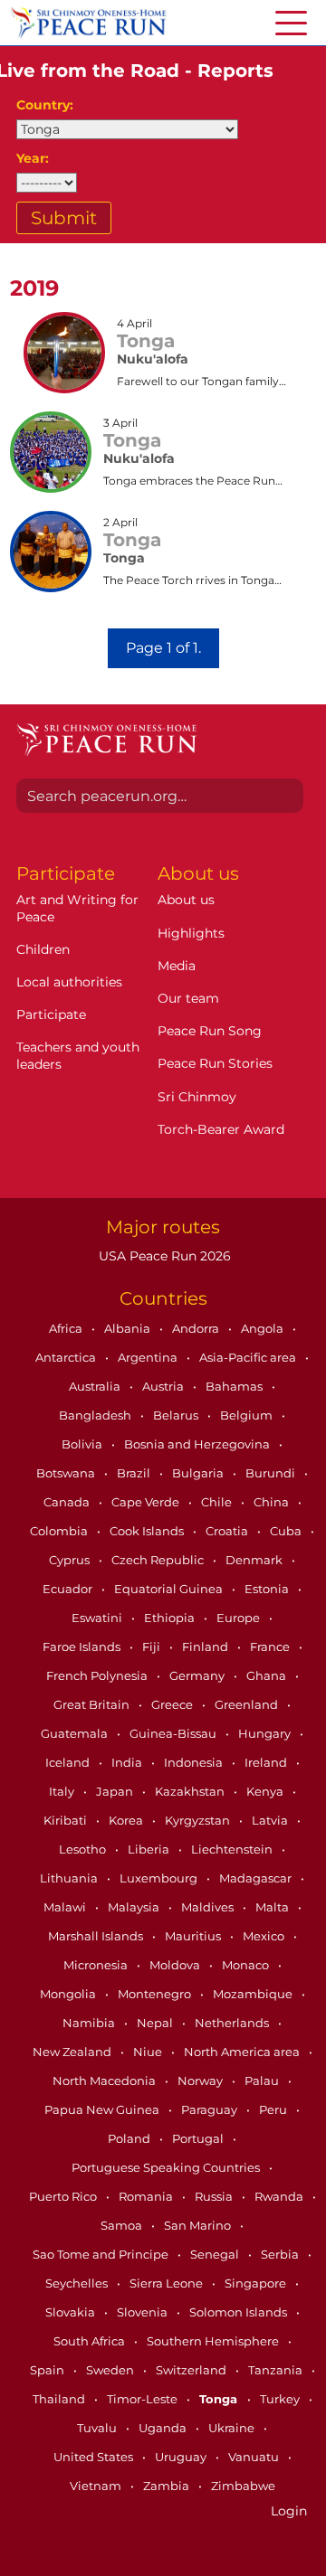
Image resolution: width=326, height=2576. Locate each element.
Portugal (199, 2138)
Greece (173, 1704)
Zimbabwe (243, 2486)
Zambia (168, 2486)
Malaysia (135, 1907)
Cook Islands (148, 1531)
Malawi (66, 1907)
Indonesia (195, 1762)
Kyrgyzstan (199, 1820)
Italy (63, 1791)
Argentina (149, 1357)
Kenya (266, 1791)
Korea (127, 1820)
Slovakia (72, 2312)
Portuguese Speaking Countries (167, 2167)
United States (95, 2457)
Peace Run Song (210, 1031)
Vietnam (97, 2486)
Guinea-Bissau (174, 1733)
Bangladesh (96, 1415)
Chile (218, 1502)
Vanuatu (255, 2457)
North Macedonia (105, 2081)
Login (289, 2511)
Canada (68, 1502)
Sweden (111, 2370)
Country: (45, 105)
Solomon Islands (240, 2312)
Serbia (281, 2254)
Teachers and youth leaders (78, 1055)
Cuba (287, 1531)
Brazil (135, 1473)
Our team (188, 998)
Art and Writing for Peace (77, 908)
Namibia (90, 2023)
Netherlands (233, 2023)
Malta (273, 1907)
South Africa (91, 2341)
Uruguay (182, 2457)
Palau (263, 2081)
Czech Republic (159, 1560)
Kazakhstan (191, 1791)
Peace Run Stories (215, 1063)
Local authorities (69, 982)
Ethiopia (171, 1618)
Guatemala (76, 1733)
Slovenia (144, 2312)
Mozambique (254, 1994)
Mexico (265, 1936)
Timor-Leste (144, 2399)
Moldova (176, 1965)
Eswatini (98, 1618)
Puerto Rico (64, 2196)
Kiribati (67, 1820)
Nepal (156, 2023)
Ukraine (233, 2428)
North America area (243, 2052)
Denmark (255, 1560)
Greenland (248, 1704)
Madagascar (257, 1878)
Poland (130, 2138)
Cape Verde (147, 1502)
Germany (198, 1675)
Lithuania (70, 1878)
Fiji (153, 1647)
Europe (240, 1618)
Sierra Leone (168, 2283)
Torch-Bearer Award (221, 1129)
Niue (149, 2052)
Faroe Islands (83, 1647)
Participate (51, 1014)
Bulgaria (199, 1473)
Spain (48, 2370)
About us (186, 900)
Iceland (69, 1762)
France (271, 1647)
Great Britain (93, 1704)
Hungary (266, 1733)
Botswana (67, 1473)
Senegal (216, 2254)
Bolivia (83, 1444)
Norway (201, 2081)
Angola (264, 1328)
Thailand (60, 2399)
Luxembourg (160, 1878)
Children (43, 949)
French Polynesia (98, 1675)
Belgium (248, 1415)
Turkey (281, 2399)
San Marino (199, 2225)
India (128, 1762)
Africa (67, 1328)
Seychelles (78, 2283)
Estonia (268, 1589)
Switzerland (192, 2370)
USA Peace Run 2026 (163, 1256)
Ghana (268, 1675)
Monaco (247, 1965)
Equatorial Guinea (170, 1589)
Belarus (177, 1415)
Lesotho (84, 1849)
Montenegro (156, 1994)
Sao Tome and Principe (102, 2254)
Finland (206, 1647)
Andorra (197, 1328)
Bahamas (235, 1386)
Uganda (164, 2428)
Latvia (271, 1820)
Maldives (209, 1907)
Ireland (267, 1762)
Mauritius (194, 1936)
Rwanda (280, 2196)
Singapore (257, 2283)
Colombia (60, 1531)
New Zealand (73, 2052)
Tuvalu (98, 2428)
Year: (33, 158)
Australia (96, 1386)
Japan (116, 1791)
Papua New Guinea (103, 2109)
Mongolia (69, 1994)
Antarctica (67, 1357)
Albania (129, 1328)
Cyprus (71, 1560)
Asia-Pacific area (249, 1357)
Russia (215, 2196)
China (273, 1502)
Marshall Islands (97, 1936)
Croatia (228, 1531)
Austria (164, 1386)
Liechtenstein (233, 1849)
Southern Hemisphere (214, 2341)
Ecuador (69, 1589)
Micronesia (97, 1965)
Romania (147, 2196)
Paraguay (211, 2109)
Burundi (272, 1473)
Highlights (191, 933)
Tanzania (277, 2370)
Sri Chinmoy (197, 1097)
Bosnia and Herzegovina (198, 1444)
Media (177, 966)
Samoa (123, 2225)
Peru (274, 2109)
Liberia (150, 1849)
